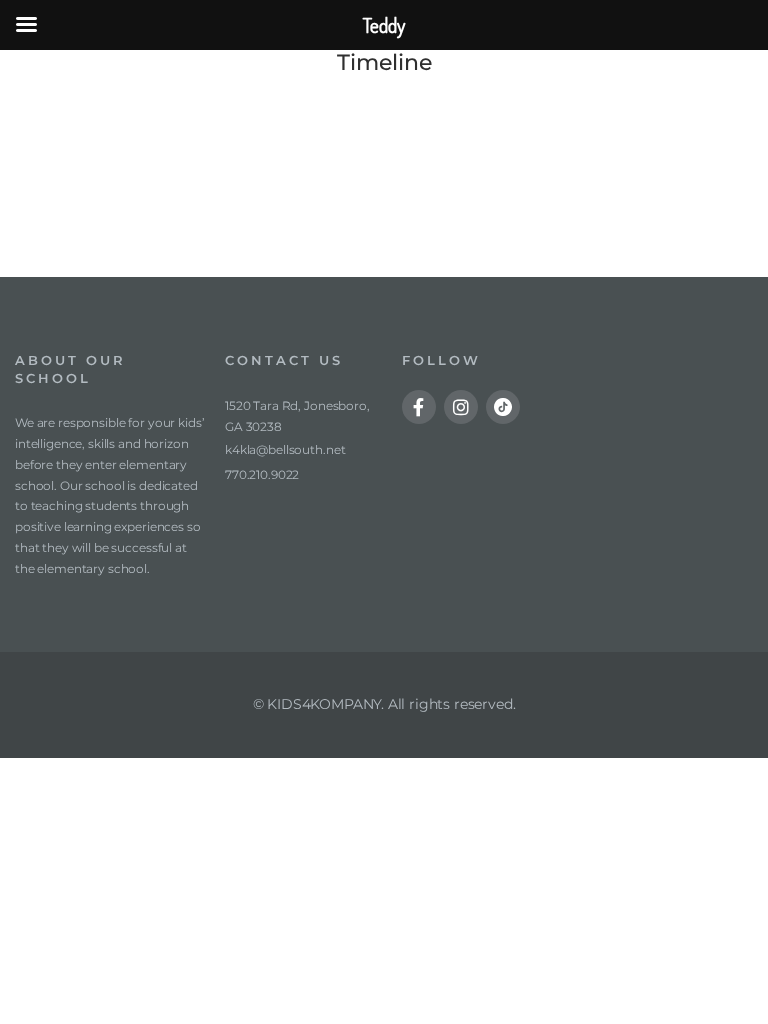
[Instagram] (461, 407)
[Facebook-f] (419, 407)
